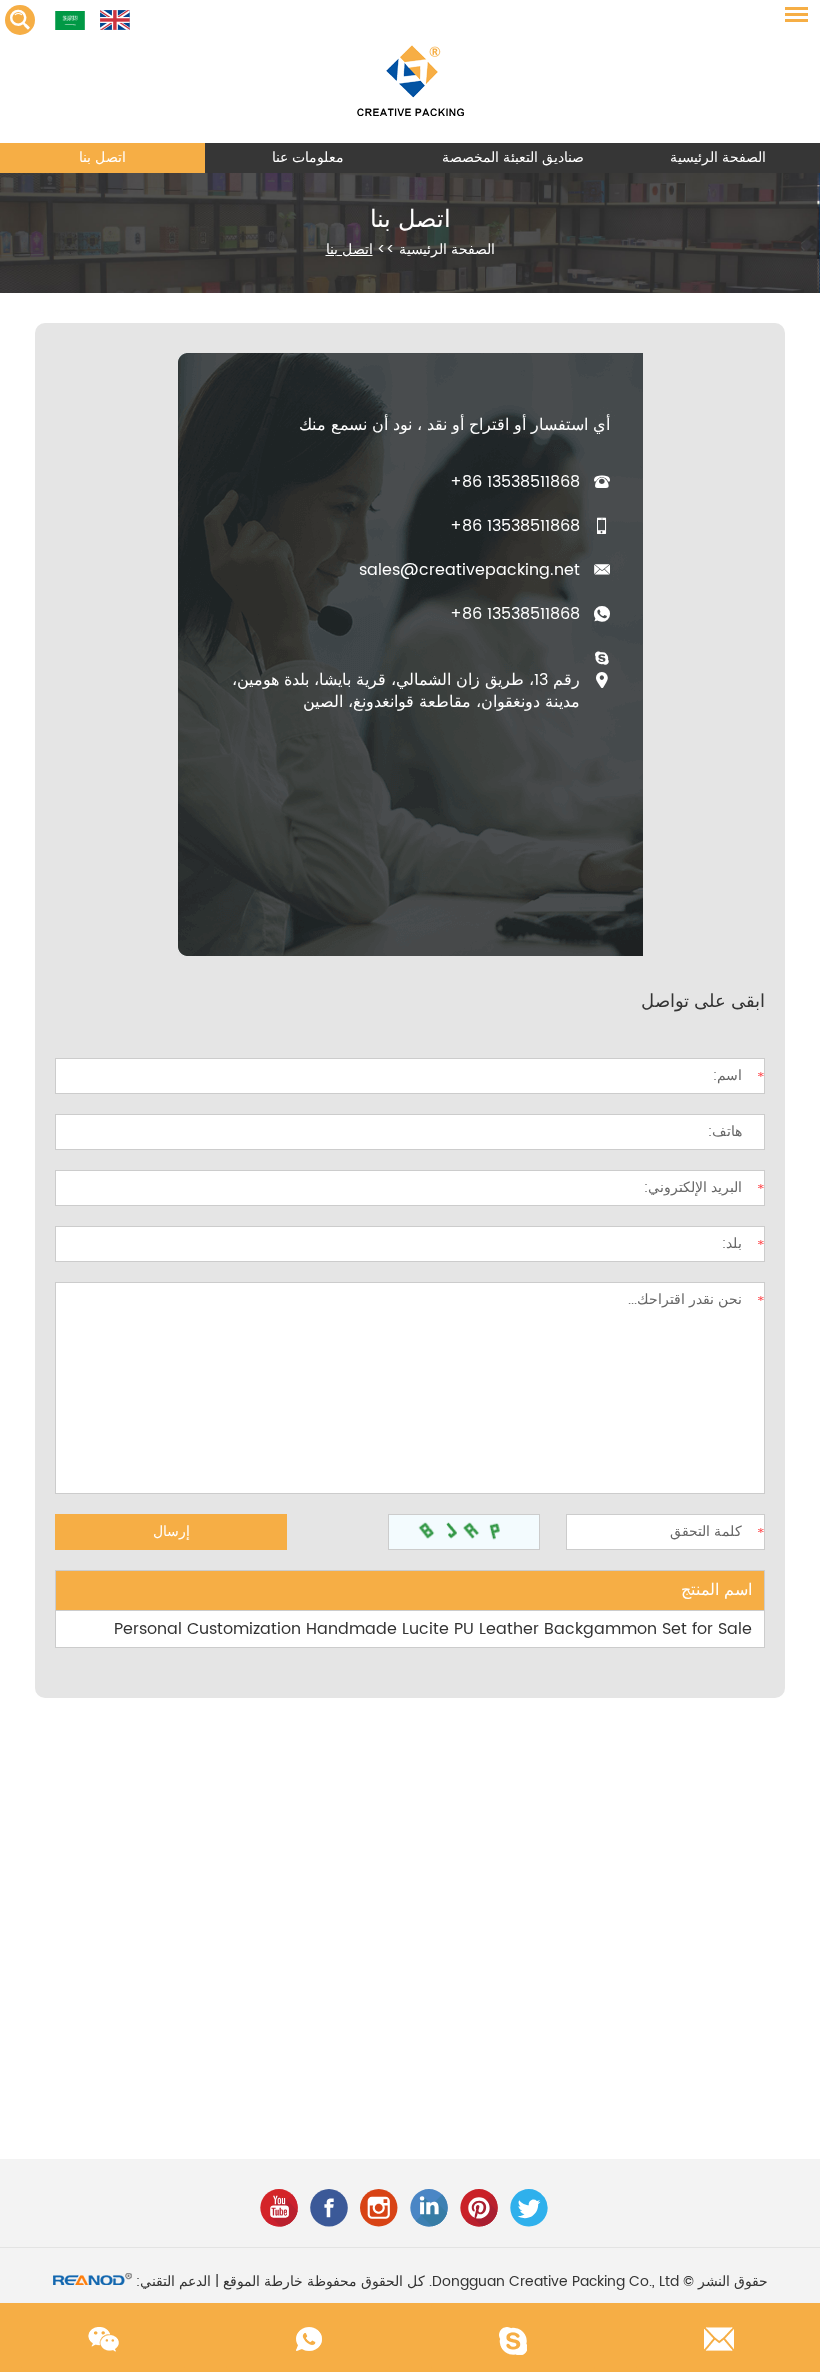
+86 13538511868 (515, 614)
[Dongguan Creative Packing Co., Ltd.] (410, 71)
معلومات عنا (308, 157)
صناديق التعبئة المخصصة (513, 157)
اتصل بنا (102, 157)
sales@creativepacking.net (469, 570)
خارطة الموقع (263, 2281)
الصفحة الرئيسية (718, 157)
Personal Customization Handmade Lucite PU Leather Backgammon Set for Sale (433, 1629)
